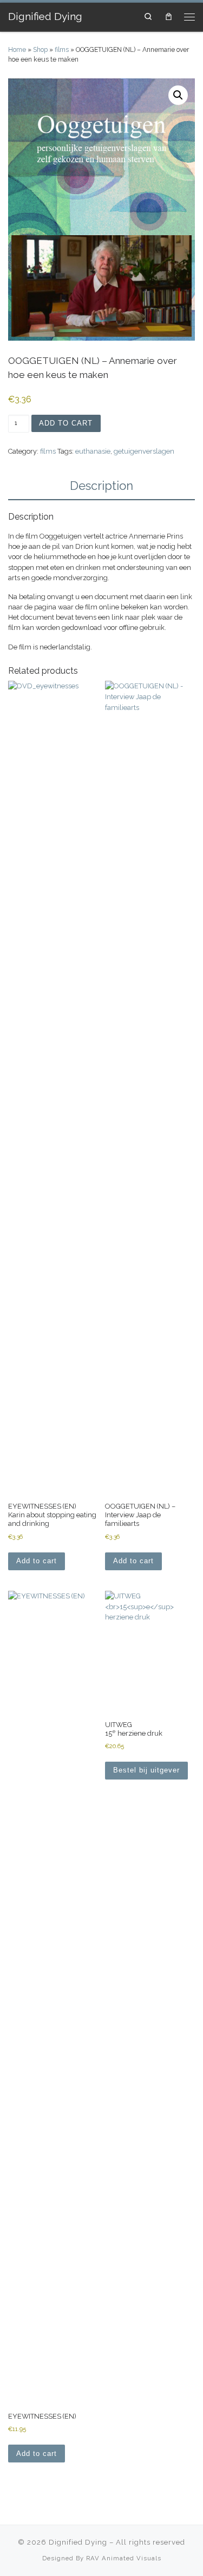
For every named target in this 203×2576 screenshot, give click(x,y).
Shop (40, 50)
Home (17, 50)
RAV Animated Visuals (124, 2558)
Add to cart (66, 423)
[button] (178, 95)
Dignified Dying (78, 2542)
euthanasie (93, 451)
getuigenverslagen (144, 451)
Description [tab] (101, 486)
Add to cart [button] (37, 1561)
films (62, 50)
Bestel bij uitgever (146, 1770)
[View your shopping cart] (168, 17)
